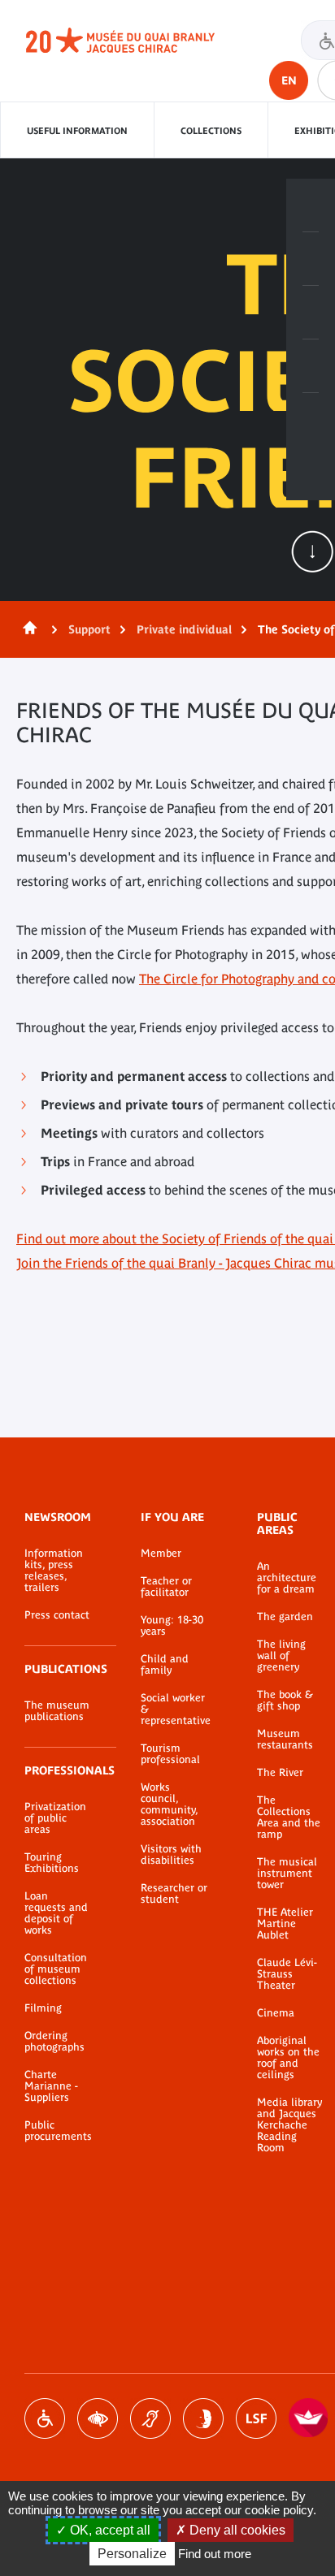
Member (161, 1554)
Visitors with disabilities (171, 1855)
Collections (211, 131)
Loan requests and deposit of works (56, 1913)
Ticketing (311, 205)
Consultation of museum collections (56, 1969)
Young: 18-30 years (172, 1626)
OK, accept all (109, 2530)
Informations (311, 259)
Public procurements (58, 2131)
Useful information (77, 131)
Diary (311, 313)
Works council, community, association (169, 1804)
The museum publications (57, 1711)
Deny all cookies (236, 2530)
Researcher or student (174, 1894)
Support (89, 629)
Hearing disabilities (150, 2418)
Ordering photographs (54, 2042)
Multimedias (311, 366)
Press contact (57, 1615)
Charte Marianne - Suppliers (51, 2086)
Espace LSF (256, 2418)
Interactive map (311, 420)
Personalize (132, 2554)
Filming (43, 2008)
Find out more (215, 2554)
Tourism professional (170, 1754)
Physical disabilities (45, 2418)
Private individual (184, 629)
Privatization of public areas (55, 1818)
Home (27, 629)
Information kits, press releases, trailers (54, 1571)
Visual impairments (98, 2418)
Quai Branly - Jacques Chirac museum (138, 41)
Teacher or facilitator (166, 1587)
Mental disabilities (203, 2418)
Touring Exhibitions (52, 1863)
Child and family (165, 1665)
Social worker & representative (174, 1709)
